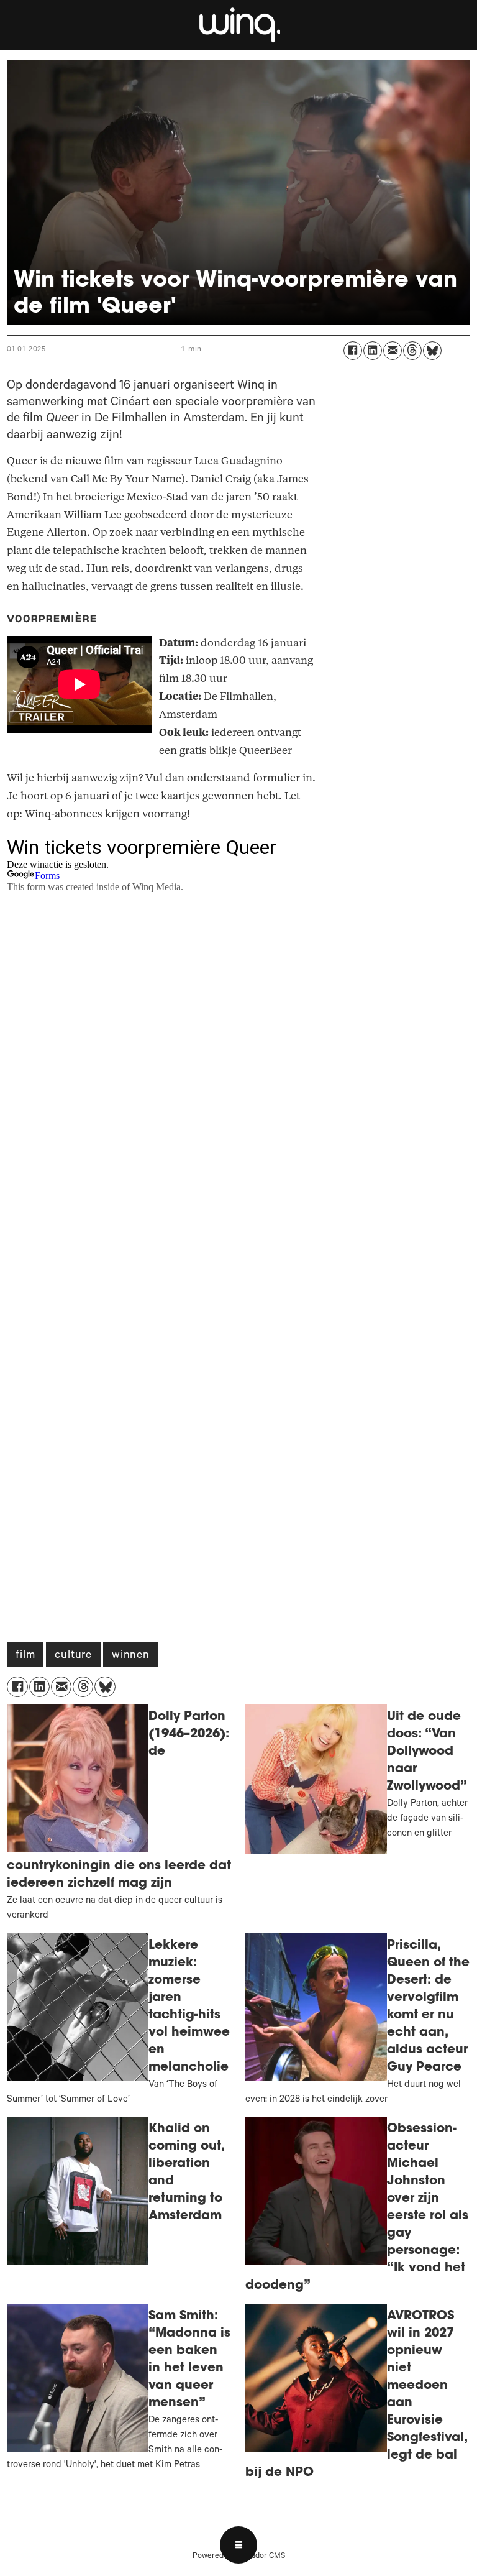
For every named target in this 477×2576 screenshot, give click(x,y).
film (25, 1656)
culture (73, 1656)
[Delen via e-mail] (393, 351)
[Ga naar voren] (238, 25)
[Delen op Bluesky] (432, 351)
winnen (131, 1656)
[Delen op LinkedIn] (373, 351)
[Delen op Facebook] (353, 351)
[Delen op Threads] (412, 351)
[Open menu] (238, 2545)
